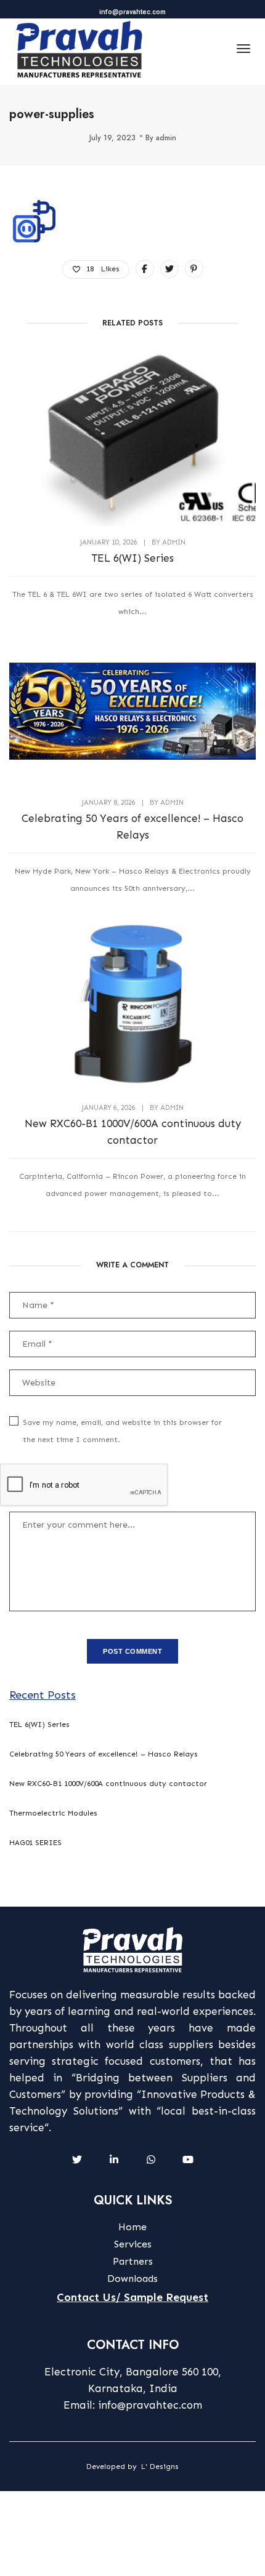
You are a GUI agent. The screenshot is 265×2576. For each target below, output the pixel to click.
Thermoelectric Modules (53, 1813)
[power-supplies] (145, 269)
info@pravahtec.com (132, 12)
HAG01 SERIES (35, 1843)
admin (166, 138)
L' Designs (160, 2466)
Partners (133, 2261)
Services (133, 2244)
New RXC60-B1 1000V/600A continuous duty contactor (133, 1132)
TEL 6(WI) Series (132, 558)
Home (132, 2227)
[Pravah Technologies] (79, 49)
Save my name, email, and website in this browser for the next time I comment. (122, 1431)
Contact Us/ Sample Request (132, 2297)
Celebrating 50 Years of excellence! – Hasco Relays (132, 827)
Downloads (132, 2279)
